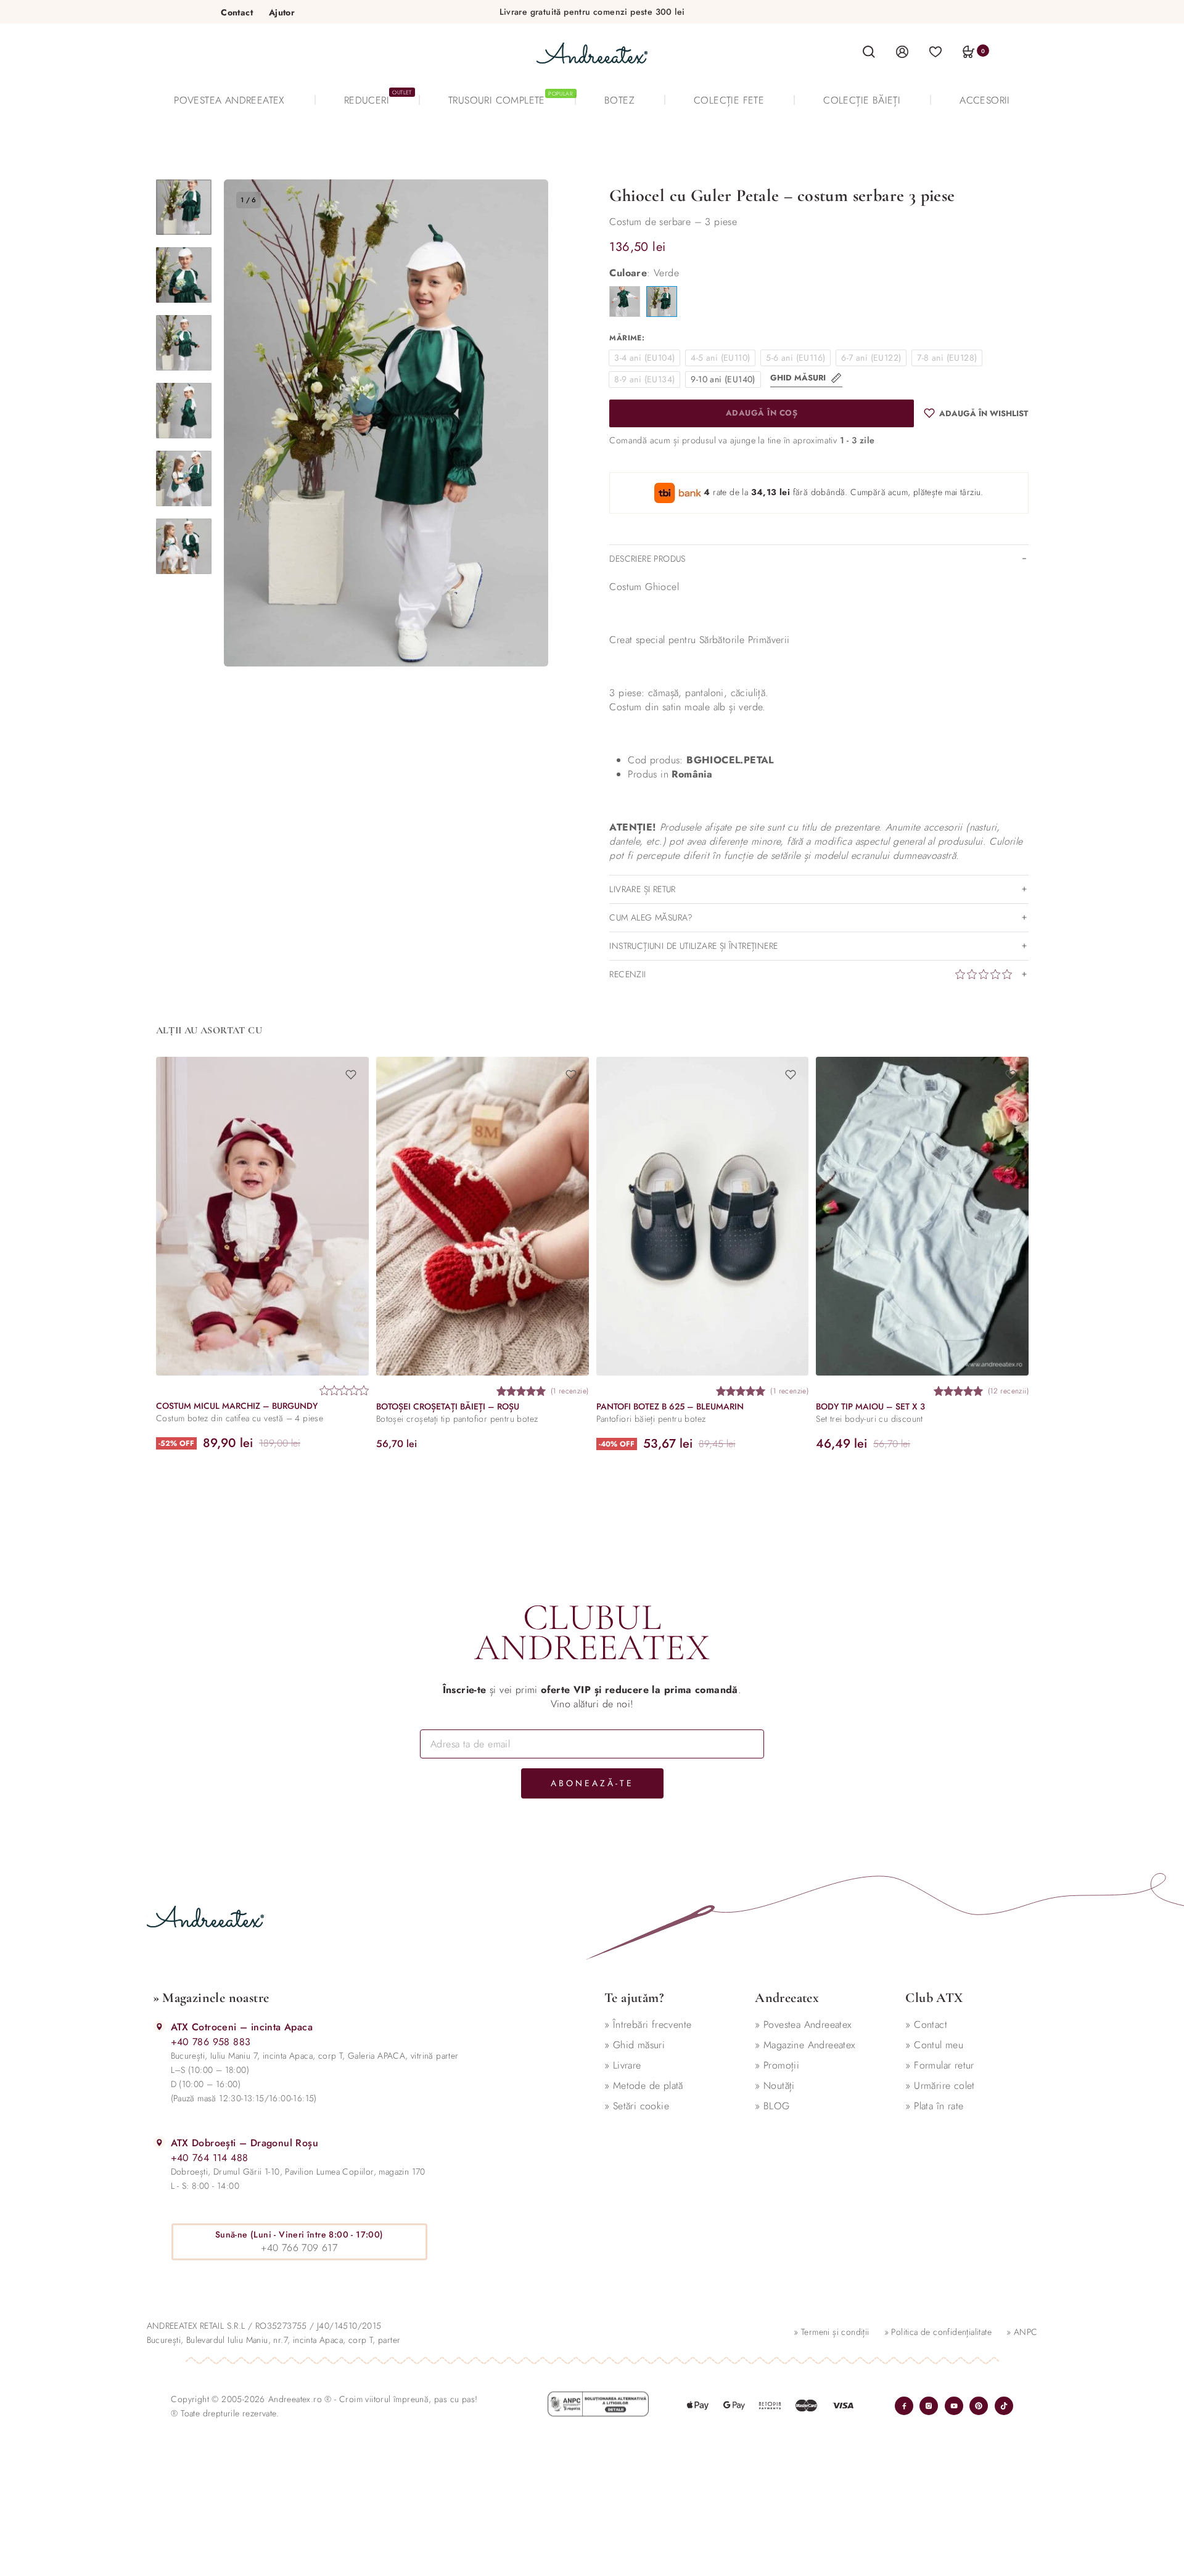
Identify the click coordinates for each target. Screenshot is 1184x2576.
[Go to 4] (184, 411)
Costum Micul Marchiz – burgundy (237, 1406)
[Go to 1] (184, 207)
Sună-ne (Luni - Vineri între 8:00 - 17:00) (299, 2234)
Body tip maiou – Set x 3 (870, 1407)
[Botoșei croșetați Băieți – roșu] (482, 1216)
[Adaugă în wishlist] (350, 1075)
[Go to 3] (184, 343)
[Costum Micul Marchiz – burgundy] (262, 1216)
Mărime (625, 338)
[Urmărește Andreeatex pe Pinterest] (979, 2406)
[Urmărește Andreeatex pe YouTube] (954, 2406)
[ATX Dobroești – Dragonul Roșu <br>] (159, 2142)
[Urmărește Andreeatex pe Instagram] (929, 2406)
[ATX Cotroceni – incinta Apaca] (159, 2026)
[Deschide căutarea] (869, 52)
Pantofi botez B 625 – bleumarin (669, 1407)
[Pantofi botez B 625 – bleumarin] (702, 1216)
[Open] (935, 51)
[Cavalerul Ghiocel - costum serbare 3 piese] (625, 301)
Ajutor (282, 12)
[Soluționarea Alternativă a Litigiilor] (598, 2404)
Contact (237, 12)
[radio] (644, 358)
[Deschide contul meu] (902, 51)
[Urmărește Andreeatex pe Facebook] (904, 2406)
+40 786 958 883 (211, 2042)
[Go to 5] (184, 478)
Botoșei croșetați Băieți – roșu (447, 1407)
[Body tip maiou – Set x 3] (922, 1216)
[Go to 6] (184, 546)
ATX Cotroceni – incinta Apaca (242, 2027)
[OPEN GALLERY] (386, 423)
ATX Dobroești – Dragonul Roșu (245, 2143)
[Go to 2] (184, 275)
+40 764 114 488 (210, 2158)
